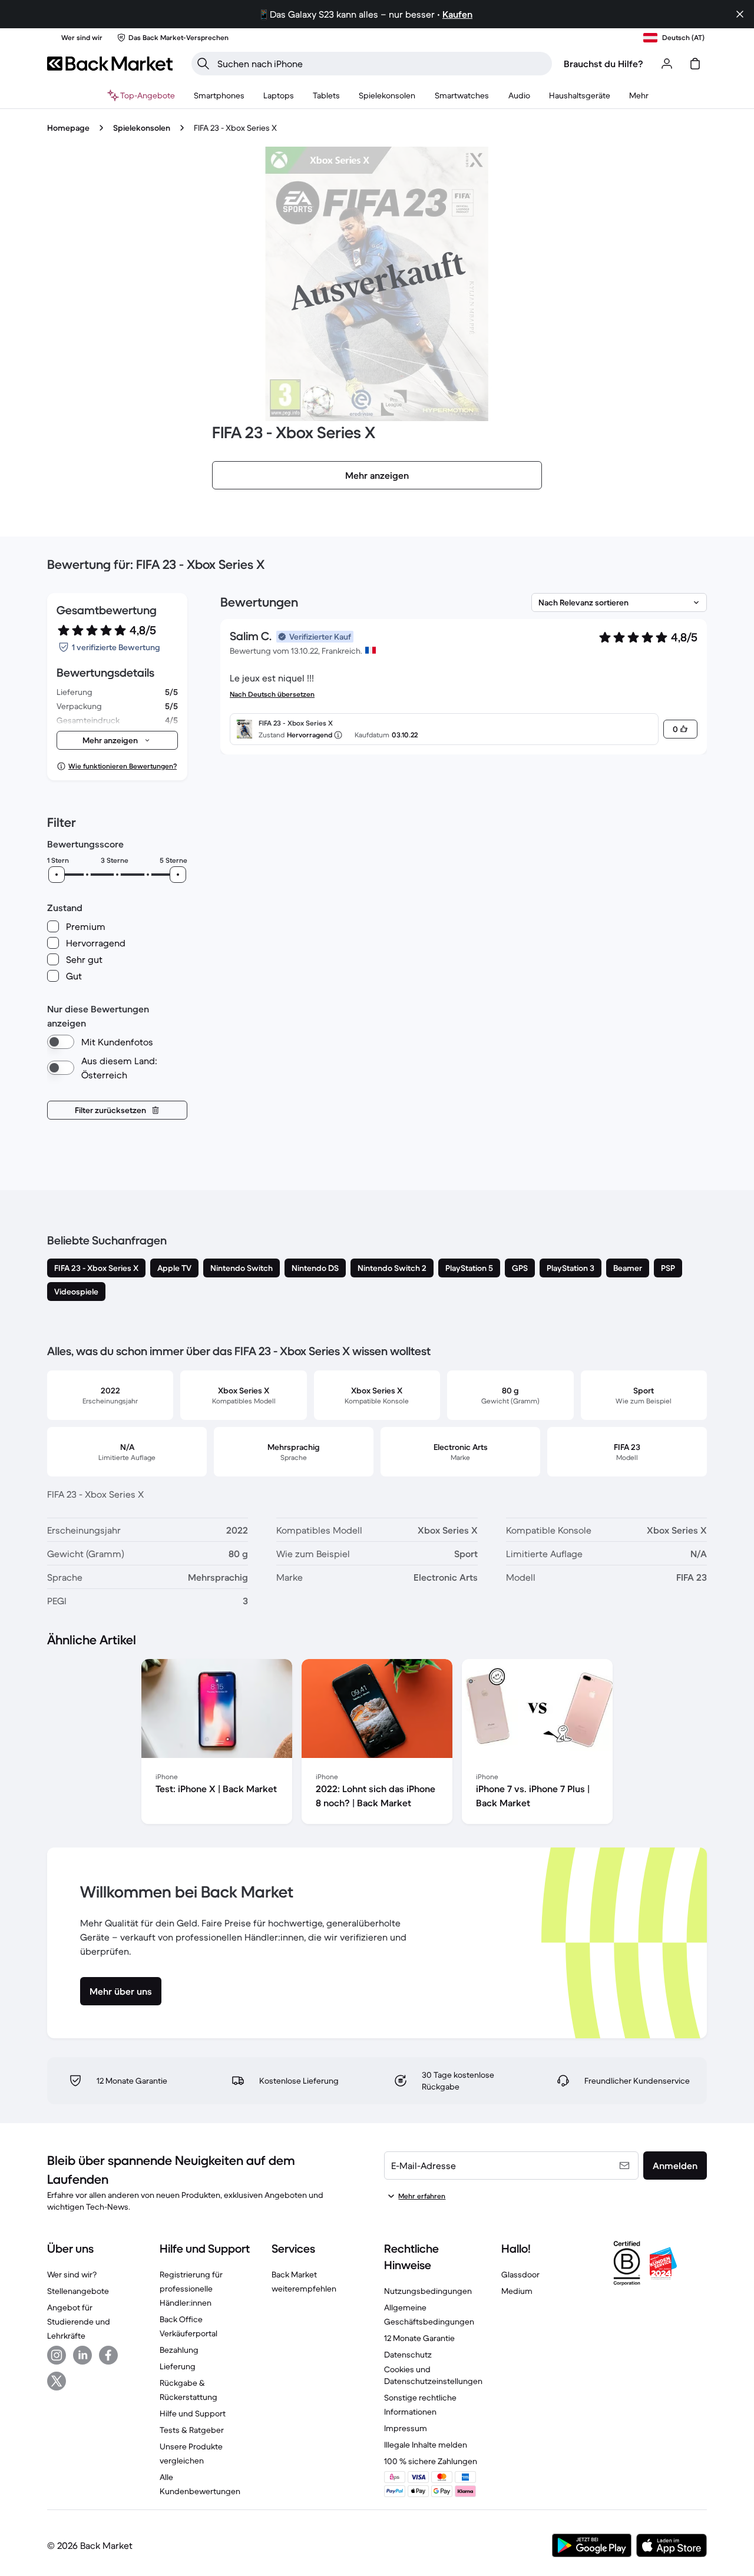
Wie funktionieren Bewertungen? (123, 766)
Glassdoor (520, 2274)
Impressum (406, 2428)
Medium (517, 2291)
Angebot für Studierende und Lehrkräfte (79, 2322)
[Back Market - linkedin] (82, 2355)
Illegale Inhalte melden (426, 2445)
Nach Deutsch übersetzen (272, 694)
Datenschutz (408, 2355)
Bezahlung (179, 2350)
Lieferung (178, 2366)
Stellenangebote (78, 2291)
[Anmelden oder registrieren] (667, 64)
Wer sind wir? (72, 2274)
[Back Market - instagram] (57, 2355)
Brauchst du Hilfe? (603, 64)
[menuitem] (219, 95)
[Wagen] (695, 64)
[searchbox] (381, 64)
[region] (377, 1744)
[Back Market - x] (57, 2381)
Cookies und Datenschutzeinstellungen (433, 2375)
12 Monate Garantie (419, 2338)
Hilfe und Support (193, 2413)
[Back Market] (110, 64)
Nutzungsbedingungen (428, 2291)
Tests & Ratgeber (192, 2430)
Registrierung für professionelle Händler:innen (191, 2289)
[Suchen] (203, 64)
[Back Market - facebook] (108, 2355)
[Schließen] (740, 14)
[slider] (57, 875)
